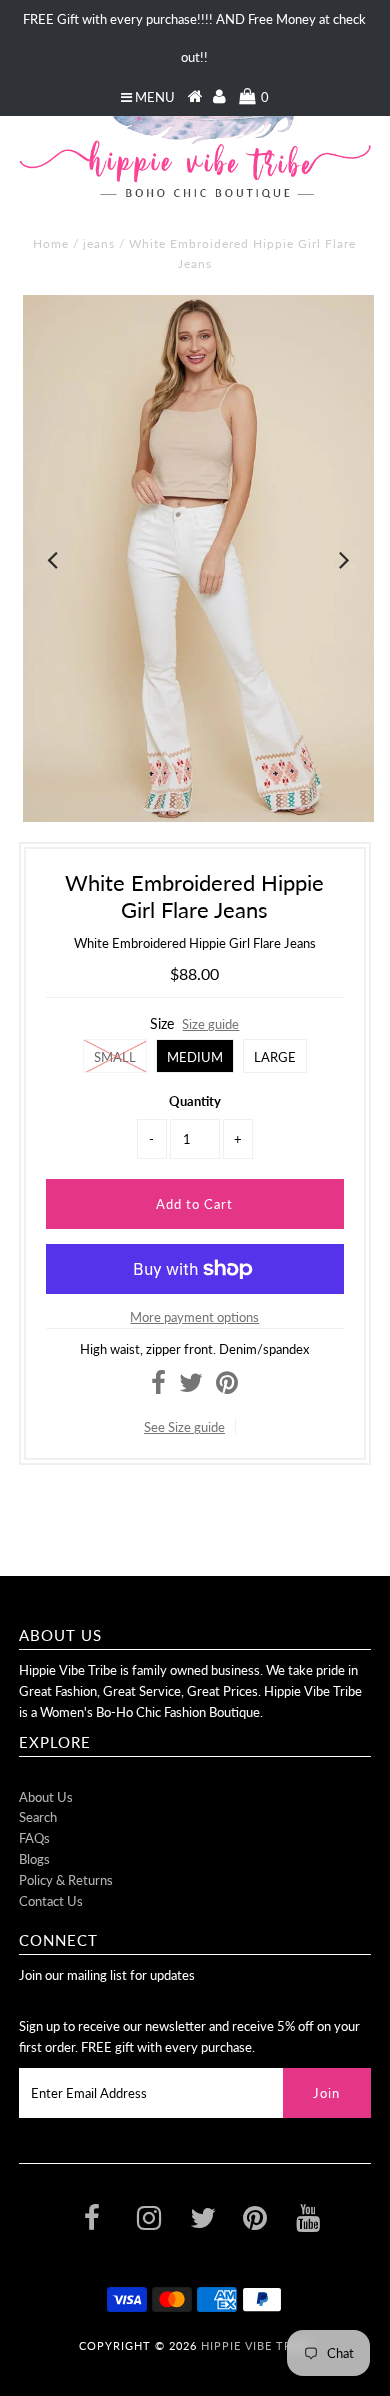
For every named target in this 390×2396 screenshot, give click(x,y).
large (275, 1057)
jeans (99, 243)
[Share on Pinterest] (227, 1387)
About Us (46, 1797)
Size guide (210, 1024)
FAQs (34, 1838)
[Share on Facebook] (158, 1387)
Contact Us (51, 1901)
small (115, 1057)
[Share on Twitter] (191, 1387)
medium (195, 1057)
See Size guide (184, 1427)
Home (51, 243)
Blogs (34, 1859)
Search (38, 1817)
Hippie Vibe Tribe (256, 2345)
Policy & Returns (66, 1880)
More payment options (194, 1317)
